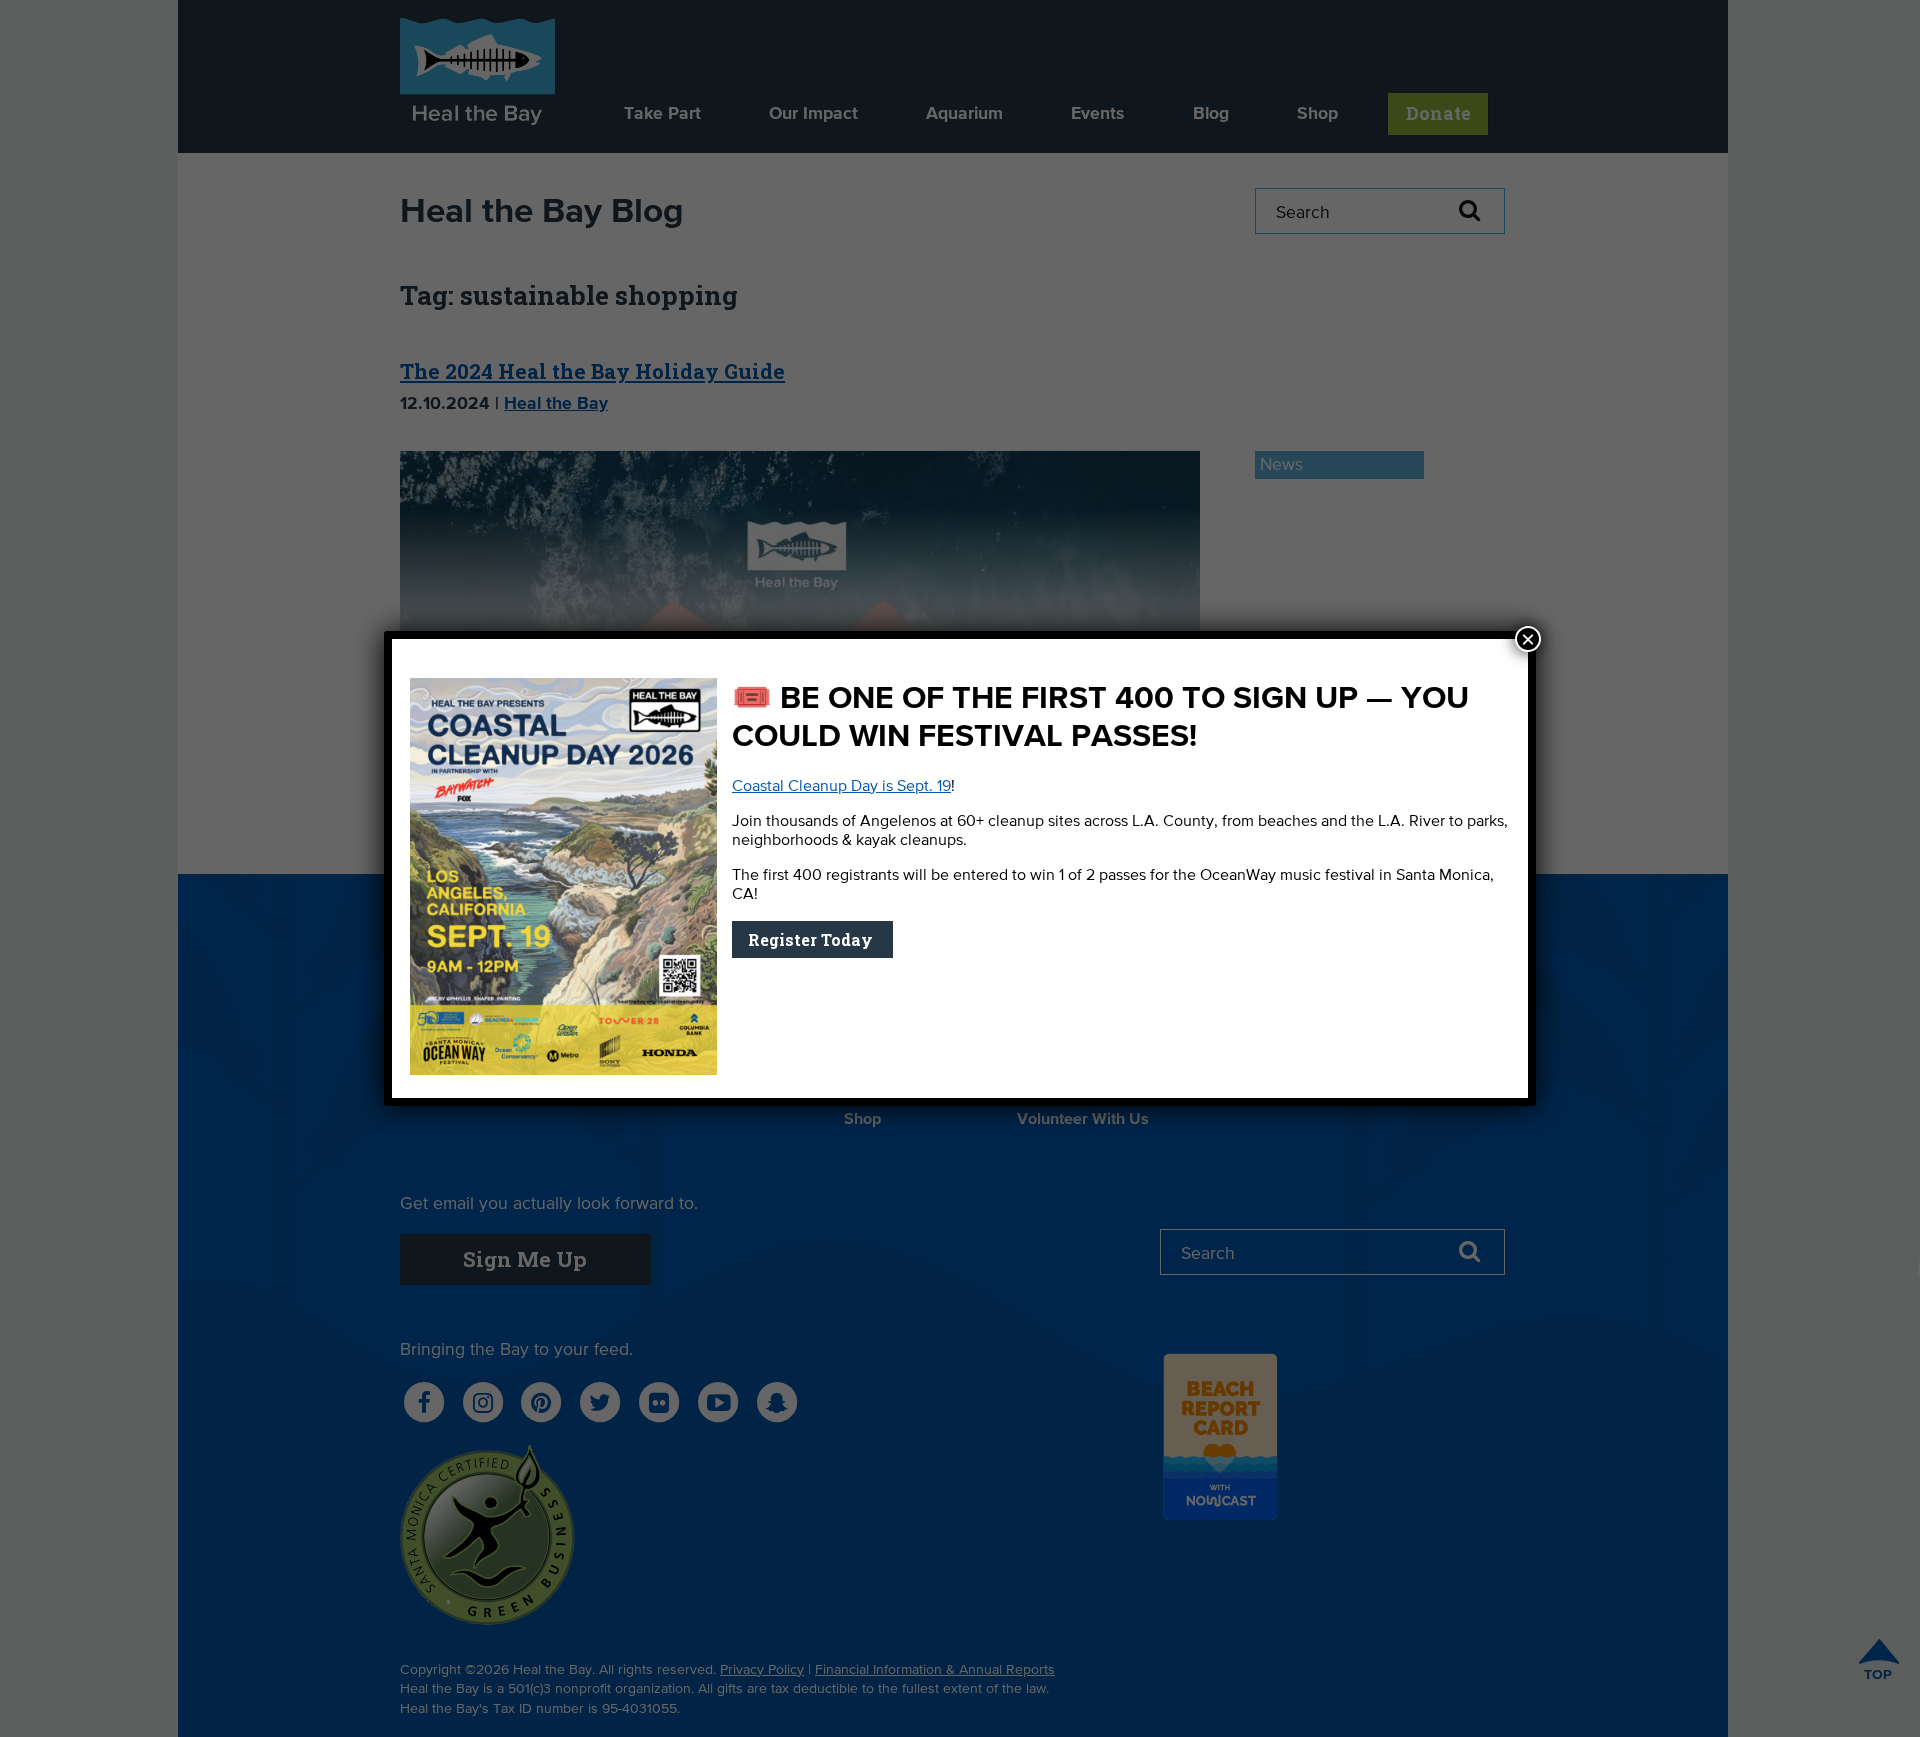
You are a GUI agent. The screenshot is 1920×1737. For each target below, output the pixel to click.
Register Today (812, 939)
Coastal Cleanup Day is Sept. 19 (841, 787)
